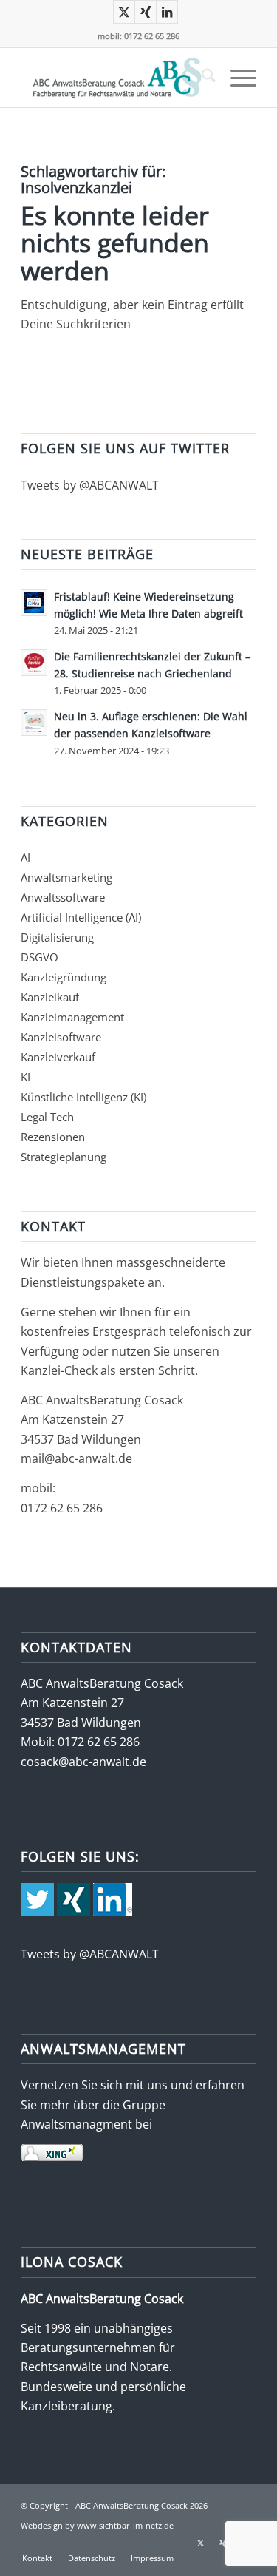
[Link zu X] (124, 12)
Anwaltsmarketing (66, 877)
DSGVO (40, 957)
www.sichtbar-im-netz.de (125, 2525)
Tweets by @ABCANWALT (90, 485)
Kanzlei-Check (61, 1370)
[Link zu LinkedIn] (167, 12)
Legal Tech (47, 1117)
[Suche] (201, 78)
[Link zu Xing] (146, 12)
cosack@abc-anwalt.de (83, 1762)
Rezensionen (53, 1137)
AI (25, 857)
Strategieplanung (64, 1157)
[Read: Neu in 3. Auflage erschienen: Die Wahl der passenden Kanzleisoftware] (34, 723)
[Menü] (236, 78)
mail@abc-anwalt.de (76, 1458)
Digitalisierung (57, 937)
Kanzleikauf (50, 997)
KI (25, 1077)
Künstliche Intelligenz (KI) (83, 1097)
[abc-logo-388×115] (115, 78)
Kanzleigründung (64, 977)
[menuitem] (201, 78)
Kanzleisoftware (61, 1037)
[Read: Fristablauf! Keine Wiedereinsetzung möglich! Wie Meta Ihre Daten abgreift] (34, 603)
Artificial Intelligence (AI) (81, 917)
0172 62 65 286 (62, 1508)
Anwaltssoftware (63, 897)
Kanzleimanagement (72, 1017)
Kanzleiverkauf (58, 1057)
